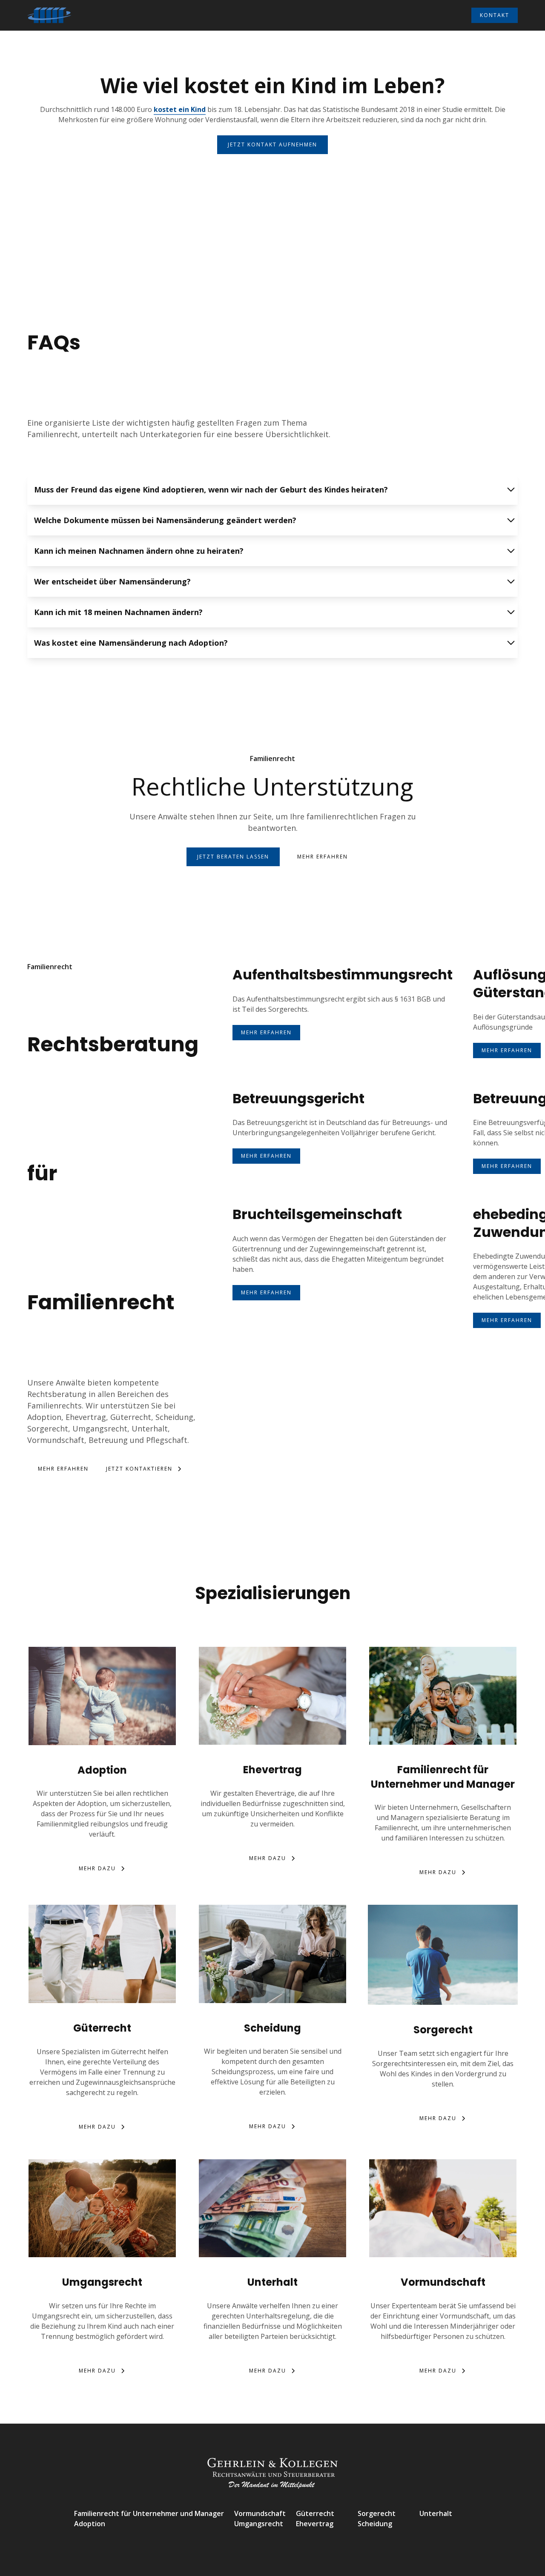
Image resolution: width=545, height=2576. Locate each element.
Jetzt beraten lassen (233, 857)
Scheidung (375, 2524)
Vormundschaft (260, 2513)
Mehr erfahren (323, 857)
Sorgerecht (377, 2513)
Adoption (90, 2524)
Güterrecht (315, 2513)
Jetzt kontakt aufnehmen (272, 145)
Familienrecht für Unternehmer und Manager (149, 2513)
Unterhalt (436, 2513)
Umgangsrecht (259, 2524)
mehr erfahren (266, 1032)
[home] (49, 15)
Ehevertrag (315, 2524)
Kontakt (495, 15)
